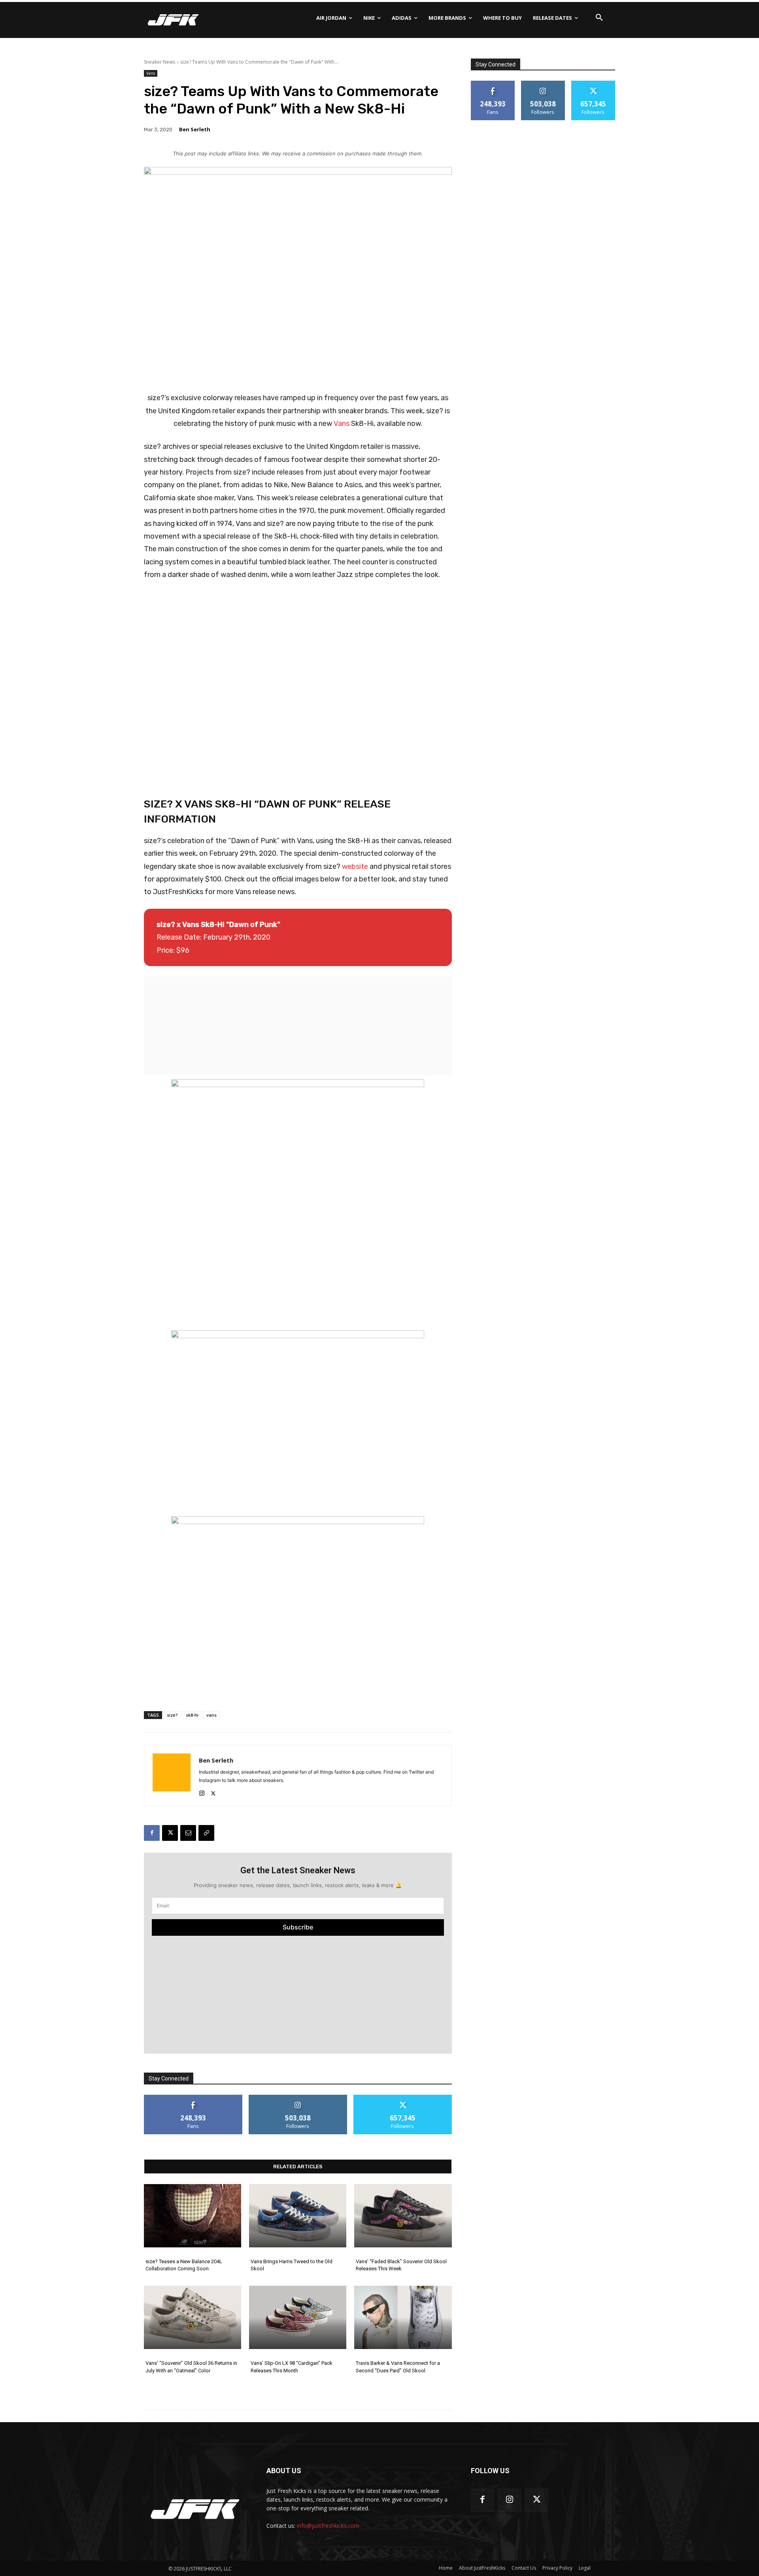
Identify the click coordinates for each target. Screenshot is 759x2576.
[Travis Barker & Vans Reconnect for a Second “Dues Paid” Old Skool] (403, 2317)
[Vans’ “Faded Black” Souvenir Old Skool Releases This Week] (403, 2216)
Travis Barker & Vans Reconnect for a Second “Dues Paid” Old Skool (398, 2367)
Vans (151, 73)
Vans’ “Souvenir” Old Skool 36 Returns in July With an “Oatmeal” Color (191, 2367)
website (355, 866)
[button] (599, 18)
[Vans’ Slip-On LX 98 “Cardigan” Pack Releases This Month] (298, 2317)
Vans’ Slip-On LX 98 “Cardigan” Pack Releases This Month (292, 2367)
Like (193, 2098)
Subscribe (298, 1927)
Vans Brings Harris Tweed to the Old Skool (292, 2265)
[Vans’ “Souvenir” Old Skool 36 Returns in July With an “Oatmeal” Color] (193, 2317)
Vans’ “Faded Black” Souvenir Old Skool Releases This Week (401, 2265)
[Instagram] (202, 1792)
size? (172, 1715)
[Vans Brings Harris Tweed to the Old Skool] (298, 2216)
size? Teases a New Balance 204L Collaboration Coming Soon (184, 2265)
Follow (298, 2098)
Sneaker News (160, 62)
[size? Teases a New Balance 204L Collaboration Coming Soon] (193, 2216)
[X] (213, 1792)
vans (211, 1715)
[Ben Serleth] (172, 1775)
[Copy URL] (206, 1833)
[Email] (188, 1833)
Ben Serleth (195, 129)
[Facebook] (152, 1833)
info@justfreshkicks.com (328, 2526)
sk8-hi (192, 1715)
